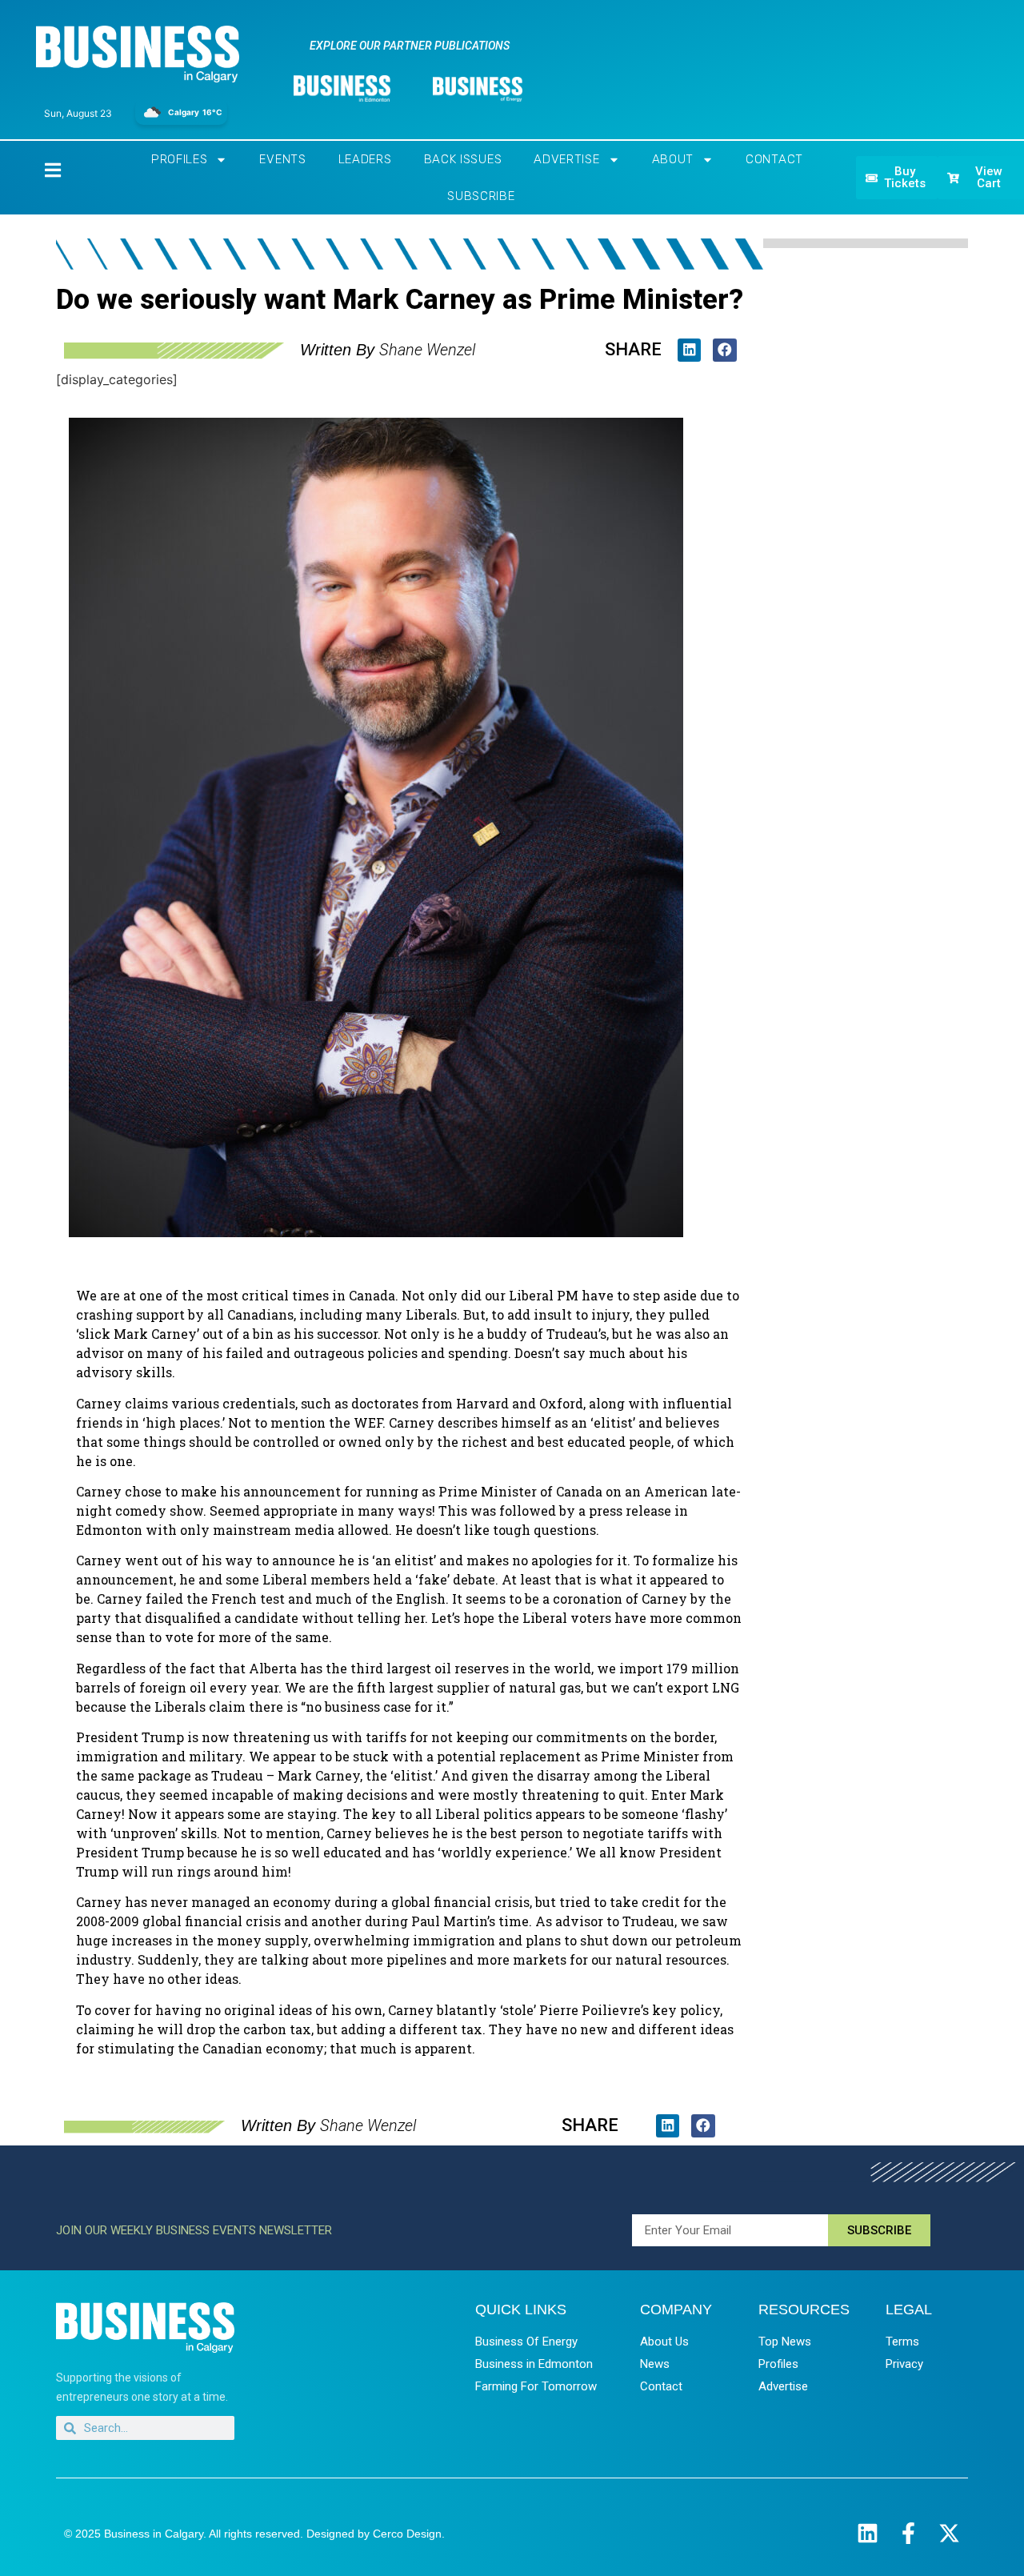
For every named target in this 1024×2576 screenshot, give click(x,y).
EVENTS (282, 159)
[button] (689, 350)
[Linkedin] (868, 2533)
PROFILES (180, 159)
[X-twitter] (949, 2533)
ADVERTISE (566, 159)
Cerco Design (407, 2534)
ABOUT (673, 159)
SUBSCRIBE (481, 196)
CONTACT (774, 159)
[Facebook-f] (908, 2533)
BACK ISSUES (463, 159)
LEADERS (365, 159)
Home (39, 169)
